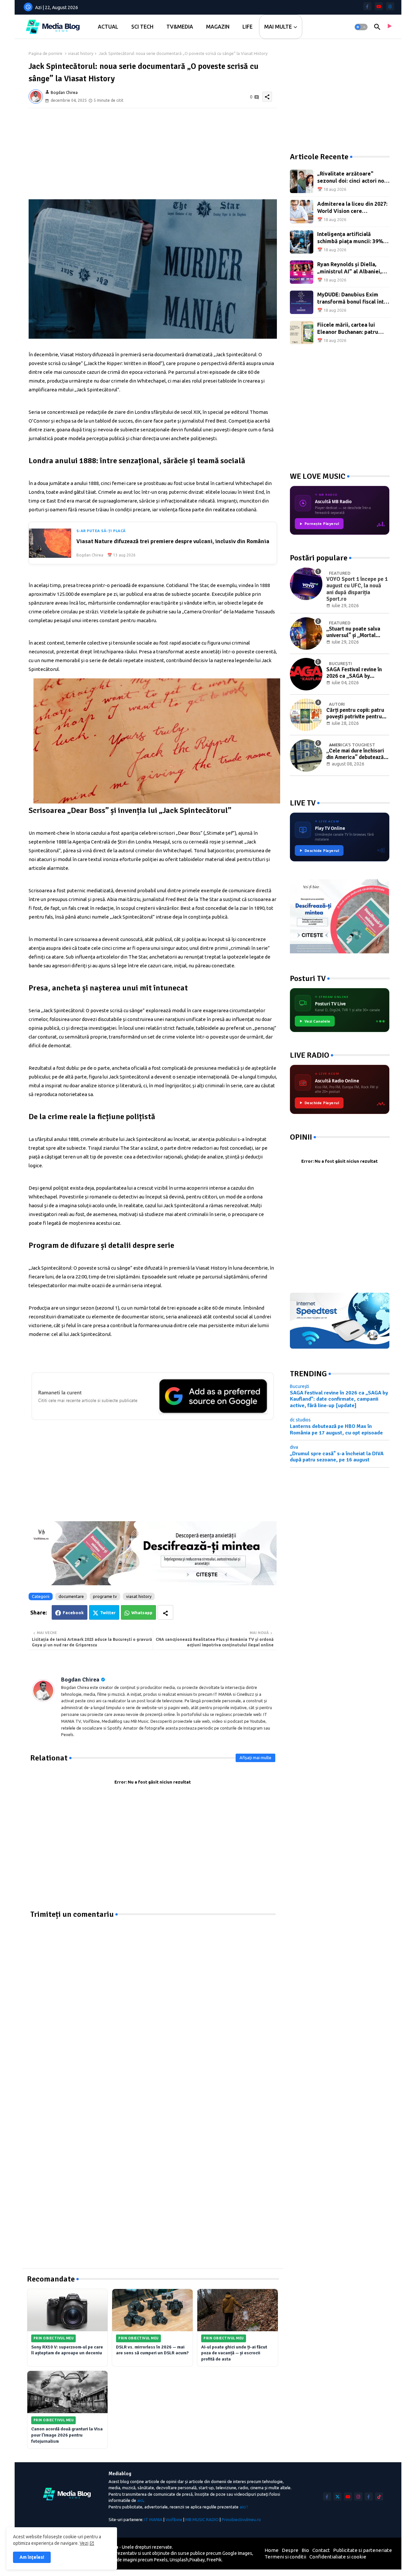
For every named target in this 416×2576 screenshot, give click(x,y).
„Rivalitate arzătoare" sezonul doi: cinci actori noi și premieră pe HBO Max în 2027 (351, 178)
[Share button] (165, 1612)
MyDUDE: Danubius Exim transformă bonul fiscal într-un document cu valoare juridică (353, 299)
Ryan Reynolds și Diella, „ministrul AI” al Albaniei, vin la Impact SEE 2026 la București (349, 268)
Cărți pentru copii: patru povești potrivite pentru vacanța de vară (355, 714)
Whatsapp (142, 1613)
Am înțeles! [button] (32, 2557)
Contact (321, 2550)
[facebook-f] (367, 6)
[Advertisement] (153, 154)
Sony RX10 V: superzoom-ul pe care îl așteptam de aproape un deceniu (67, 2350)
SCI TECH (142, 27)
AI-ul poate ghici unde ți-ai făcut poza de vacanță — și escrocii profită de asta (234, 2353)
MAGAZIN (218, 27)
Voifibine (174, 2519)
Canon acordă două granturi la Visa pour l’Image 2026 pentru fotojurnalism (67, 2435)
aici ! (244, 2507)
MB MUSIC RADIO (202, 2519)
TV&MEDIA (180, 27)
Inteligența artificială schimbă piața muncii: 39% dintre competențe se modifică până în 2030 (350, 238)
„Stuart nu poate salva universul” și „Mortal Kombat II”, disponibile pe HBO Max (357, 632)
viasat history (81, 53)
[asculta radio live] (389, 27)
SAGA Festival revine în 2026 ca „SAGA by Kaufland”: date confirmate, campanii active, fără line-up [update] (354, 673)
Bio (305, 2550)
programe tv (105, 1596)
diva (294, 1447)
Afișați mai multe (255, 1758)
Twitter (108, 1613)
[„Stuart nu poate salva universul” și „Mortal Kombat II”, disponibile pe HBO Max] (306, 634)
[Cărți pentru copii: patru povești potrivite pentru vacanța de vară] (306, 715)
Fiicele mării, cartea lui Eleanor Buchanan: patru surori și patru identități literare (348, 329)
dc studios (300, 1420)
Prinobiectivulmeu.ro (241, 2519)
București (299, 1386)
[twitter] (338, 2497)
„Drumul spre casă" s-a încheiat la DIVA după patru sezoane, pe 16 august (337, 1457)
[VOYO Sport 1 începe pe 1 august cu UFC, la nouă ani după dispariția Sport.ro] (306, 584)
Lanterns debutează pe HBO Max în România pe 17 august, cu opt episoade (336, 1430)
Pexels (161, 2560)
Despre (290, 2550)
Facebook (73, 1613)
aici (140, 2500)
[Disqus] (153, 2001)
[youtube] (379, 6)
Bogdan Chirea (80, 1680)
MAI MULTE (278, 27)
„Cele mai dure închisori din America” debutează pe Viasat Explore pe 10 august (355, 754)
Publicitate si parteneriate (363, 2550)
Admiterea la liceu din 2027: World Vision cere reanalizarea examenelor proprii (352, 208)
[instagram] (358, 2497)
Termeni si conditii (285, 2557)
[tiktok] (379, 2497)
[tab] (108, 27)
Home (272, 2550)
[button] (361, 27)
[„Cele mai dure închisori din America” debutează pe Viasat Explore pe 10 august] (306, 755)
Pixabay (197, 2560)
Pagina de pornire (45, 53)
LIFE (247, 27)
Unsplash (179, 2560)
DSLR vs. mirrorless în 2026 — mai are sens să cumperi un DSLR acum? (152, 2350)
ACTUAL (108, 27)
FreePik (214, 2560)
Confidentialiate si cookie (338, 2557)
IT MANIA (153, 2519)
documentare (71, 1596)
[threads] (390, 6)
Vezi (84, 2543)
